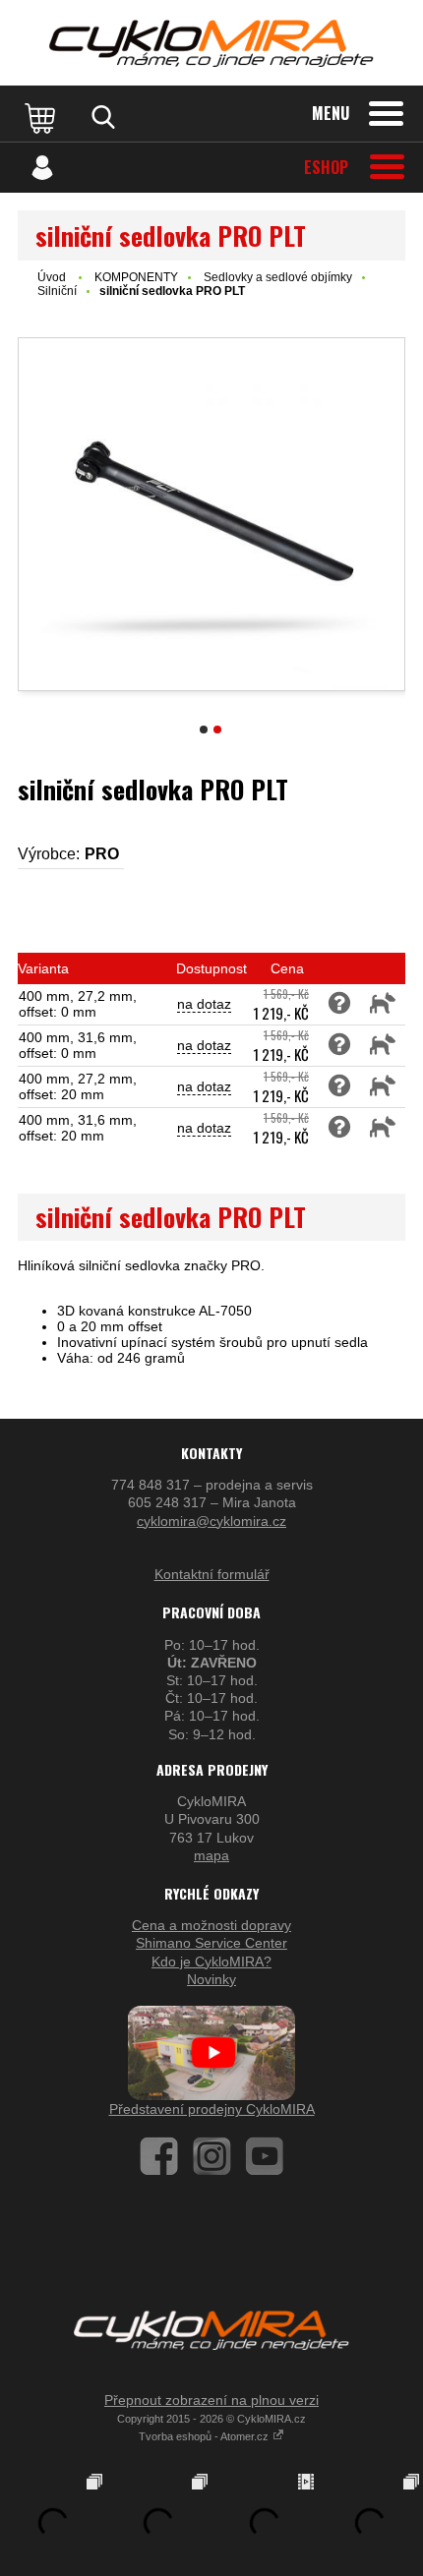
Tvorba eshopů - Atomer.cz (205, 2436)
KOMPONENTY (136, 277)
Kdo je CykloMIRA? (211, 1961)
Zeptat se (339, 1004)
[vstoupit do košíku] (42, 117)
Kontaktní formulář (212, 1574)
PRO (102, 854)
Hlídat (383, 1004)
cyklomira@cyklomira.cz (211, 1521)
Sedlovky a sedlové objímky (278, 277)
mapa (211, 1855)
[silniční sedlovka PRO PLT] (211, 514)
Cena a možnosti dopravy (211, 1925)
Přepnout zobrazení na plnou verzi (211, 2400)
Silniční (57, 291)
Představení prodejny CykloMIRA (212, 2109)
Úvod (52, 277)
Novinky (211, 1979)
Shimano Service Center (211, 1943)
